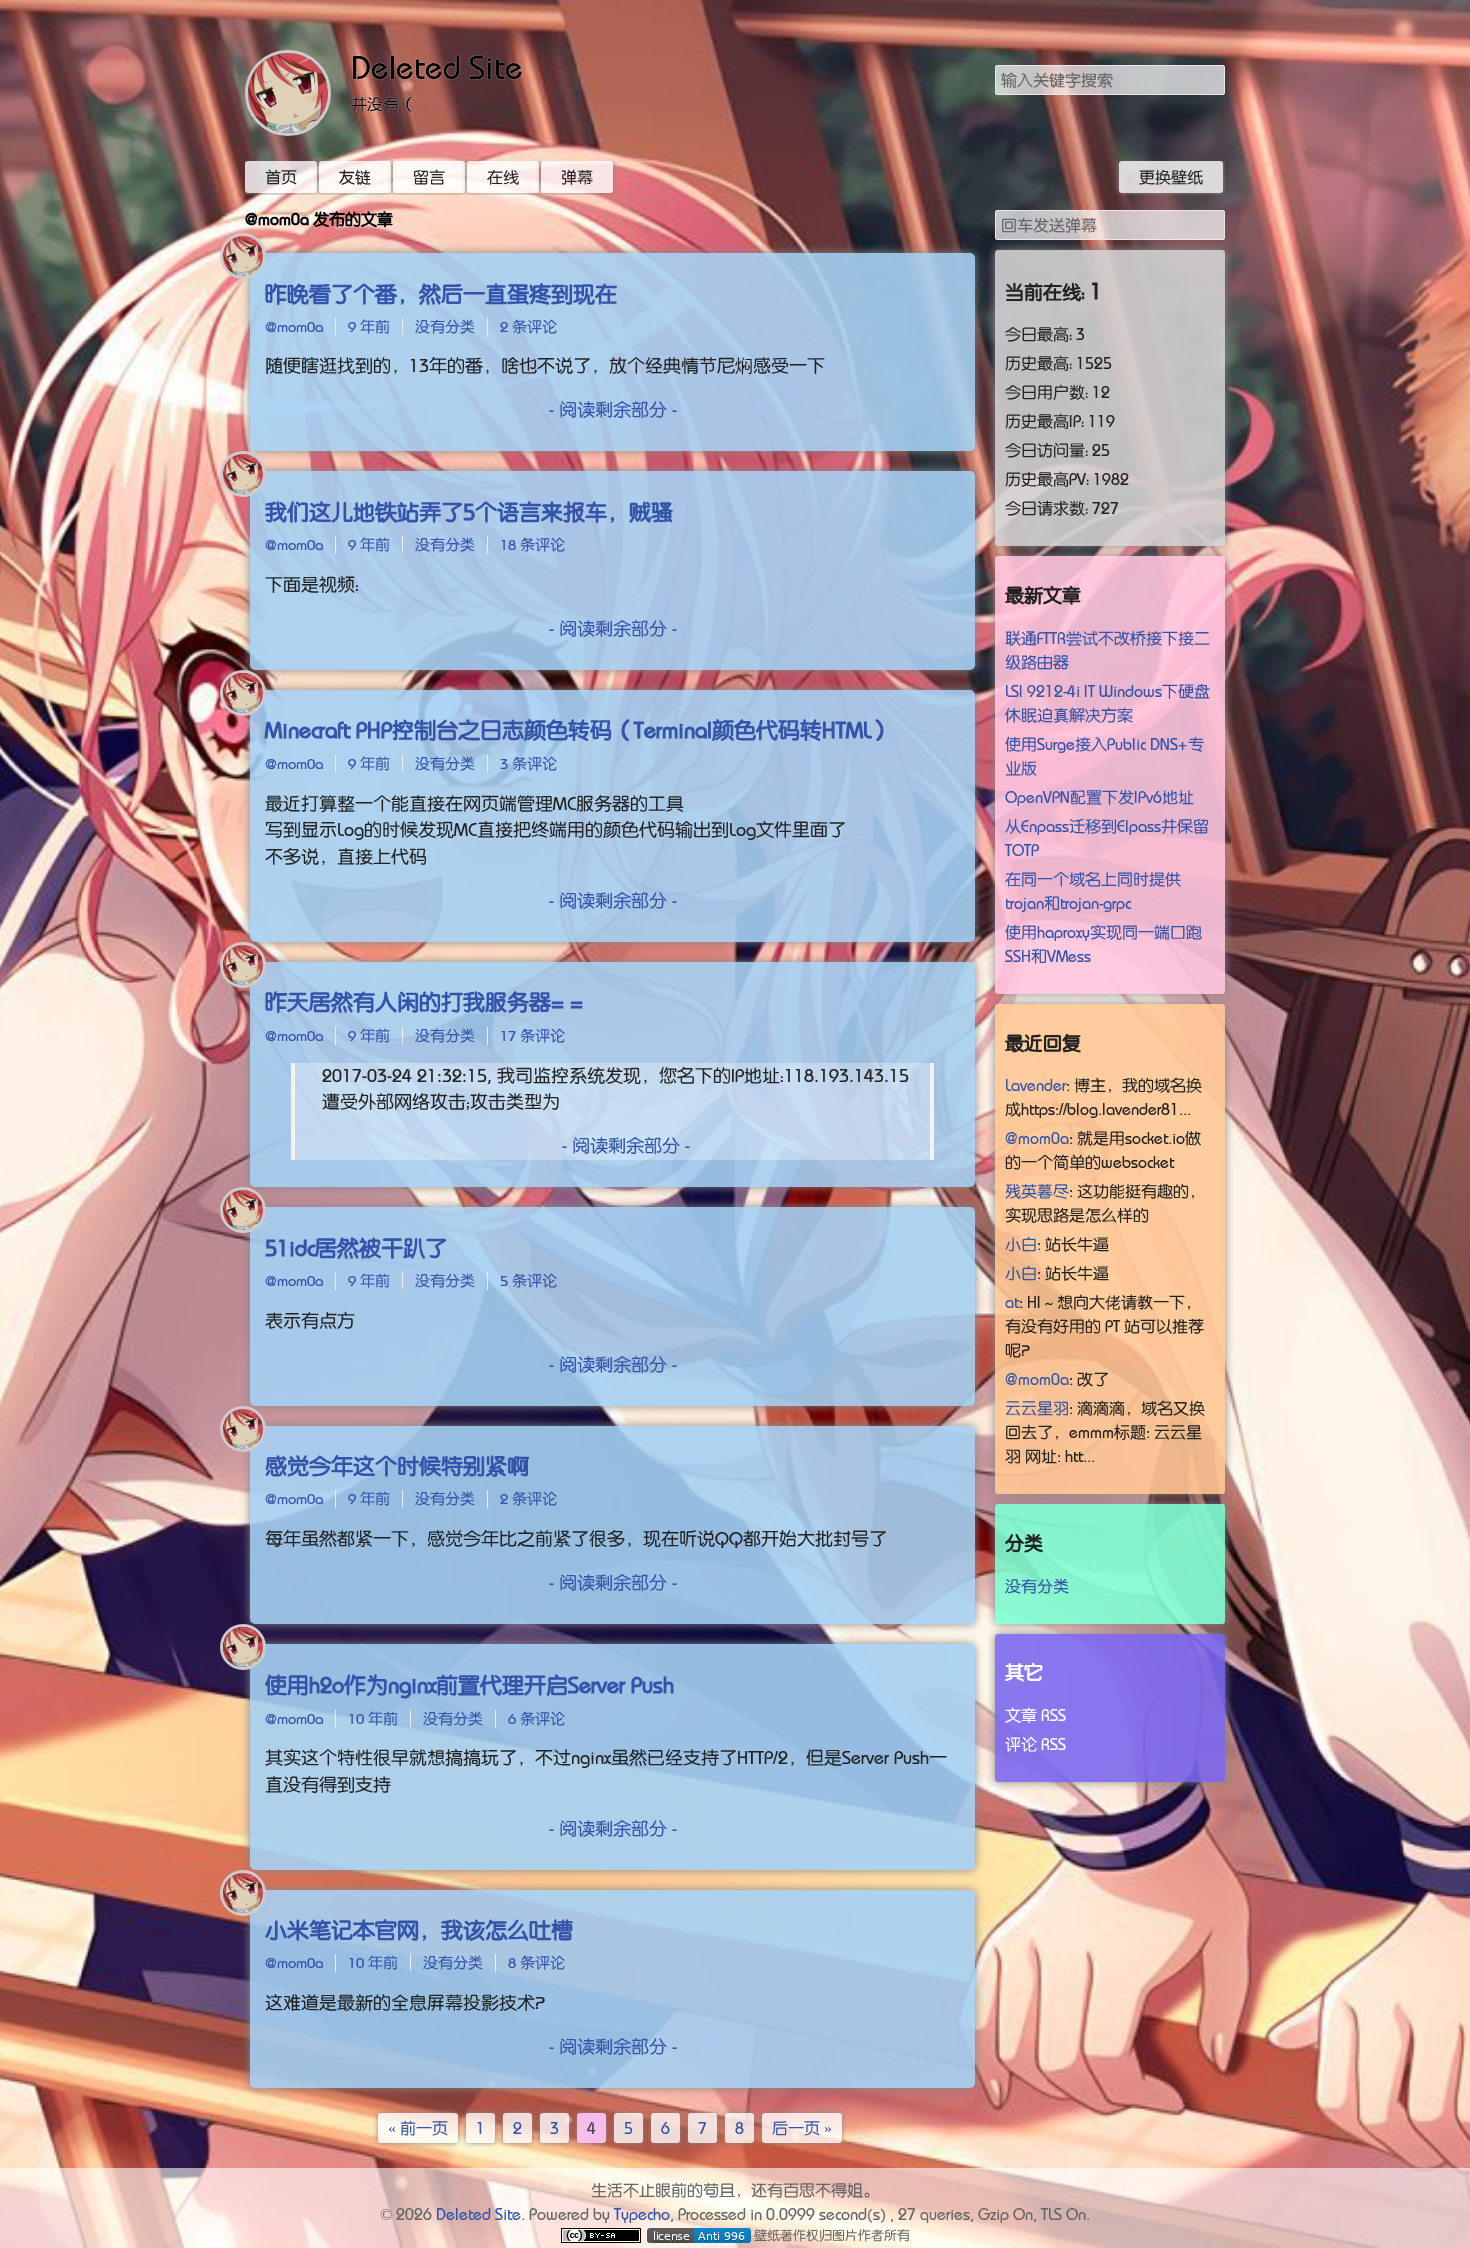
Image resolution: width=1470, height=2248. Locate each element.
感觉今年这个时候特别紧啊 (397, 1466)
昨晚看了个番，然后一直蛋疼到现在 (441, 294)
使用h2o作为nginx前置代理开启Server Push (469, 1685)
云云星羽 (1037, 1408)
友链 (355, 177)
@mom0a (294, 326)
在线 (503, 177)
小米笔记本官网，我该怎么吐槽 (419, 1930)
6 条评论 (536, 1718)
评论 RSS (1035, 1744)
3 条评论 (528, 763)
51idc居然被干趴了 (356, 1248)
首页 (281, 177)
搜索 (1209, 79)
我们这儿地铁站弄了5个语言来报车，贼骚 (469, 512)
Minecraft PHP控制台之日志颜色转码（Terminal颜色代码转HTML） (579, 730)
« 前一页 (418, 2128)
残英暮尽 (1037, 1191)
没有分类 (445, 326)
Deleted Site (437, 68)
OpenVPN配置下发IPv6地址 (1099, 797)
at (1012, 1302)
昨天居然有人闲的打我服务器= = (424, 1002)
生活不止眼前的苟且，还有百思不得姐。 (735, 2190)
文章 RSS (1035, 1715)
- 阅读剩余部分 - (613, 409)
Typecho (642, 2214)
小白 (1021, 1244)
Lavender (1035, 1085)
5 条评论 (528, 1280)
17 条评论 (532, 1035)
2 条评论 (528, 326)
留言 (429, 177)
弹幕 (577, 177)
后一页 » (802, 2128)
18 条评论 (532, 544)
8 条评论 (536, 1962)
